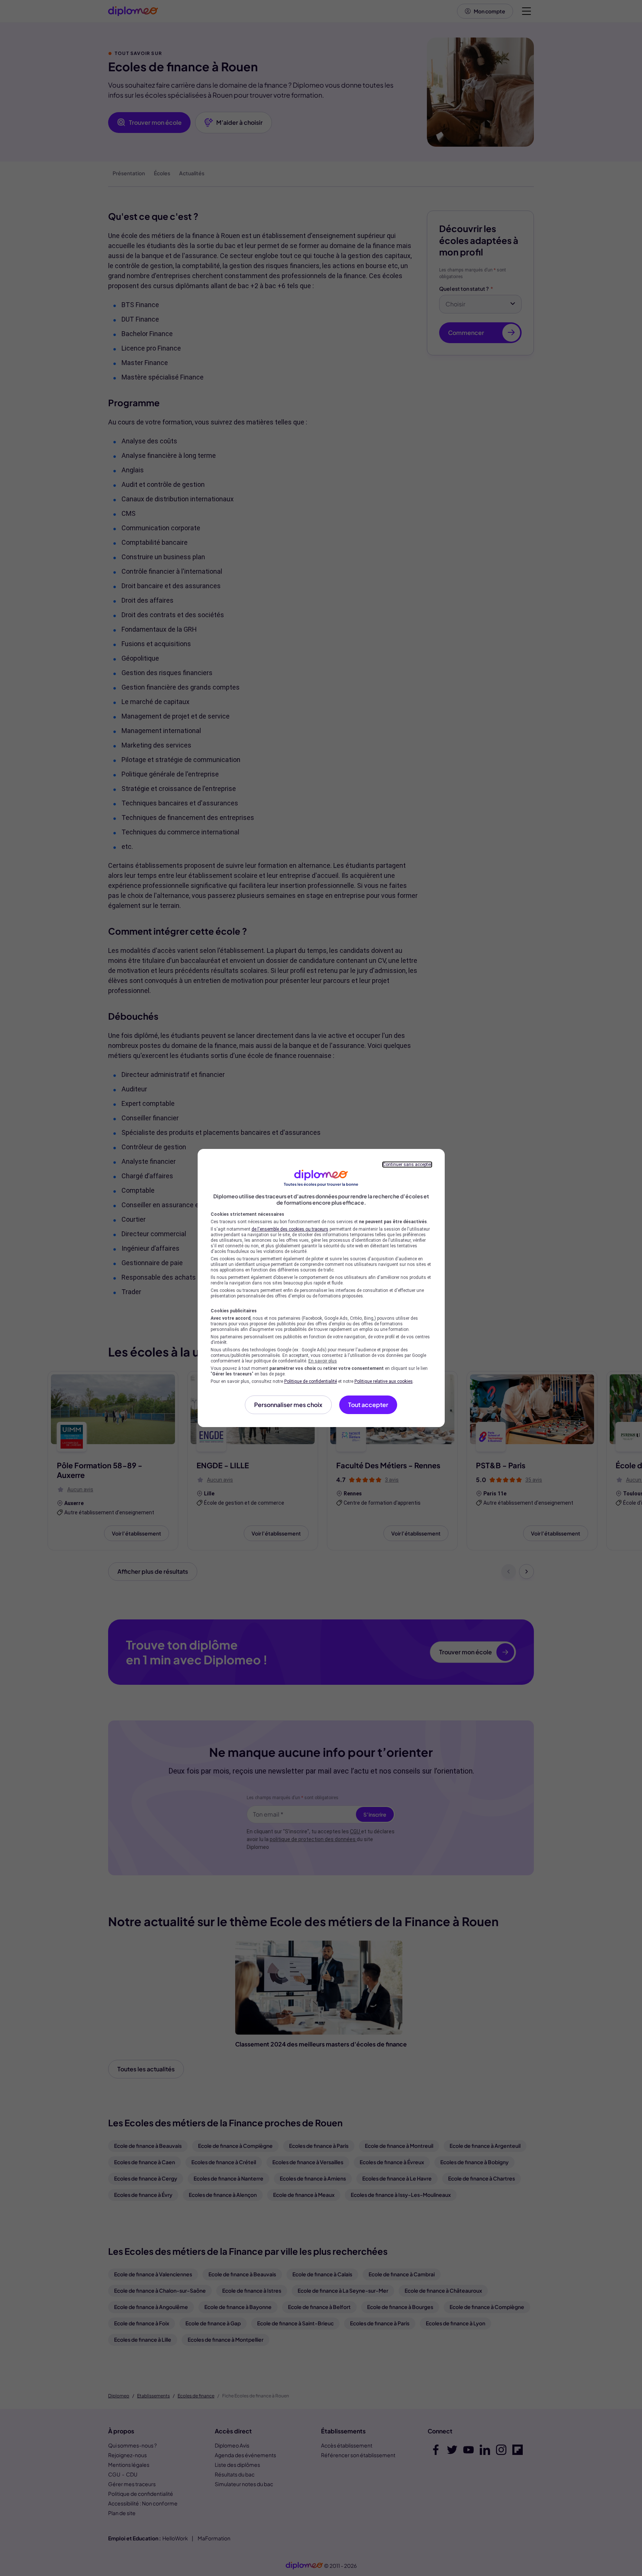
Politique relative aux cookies (384, 1381)
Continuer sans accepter (407, 1165)
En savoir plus (323, 1361)
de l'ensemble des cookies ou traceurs (290, 1229)
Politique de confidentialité (311, 1381)
